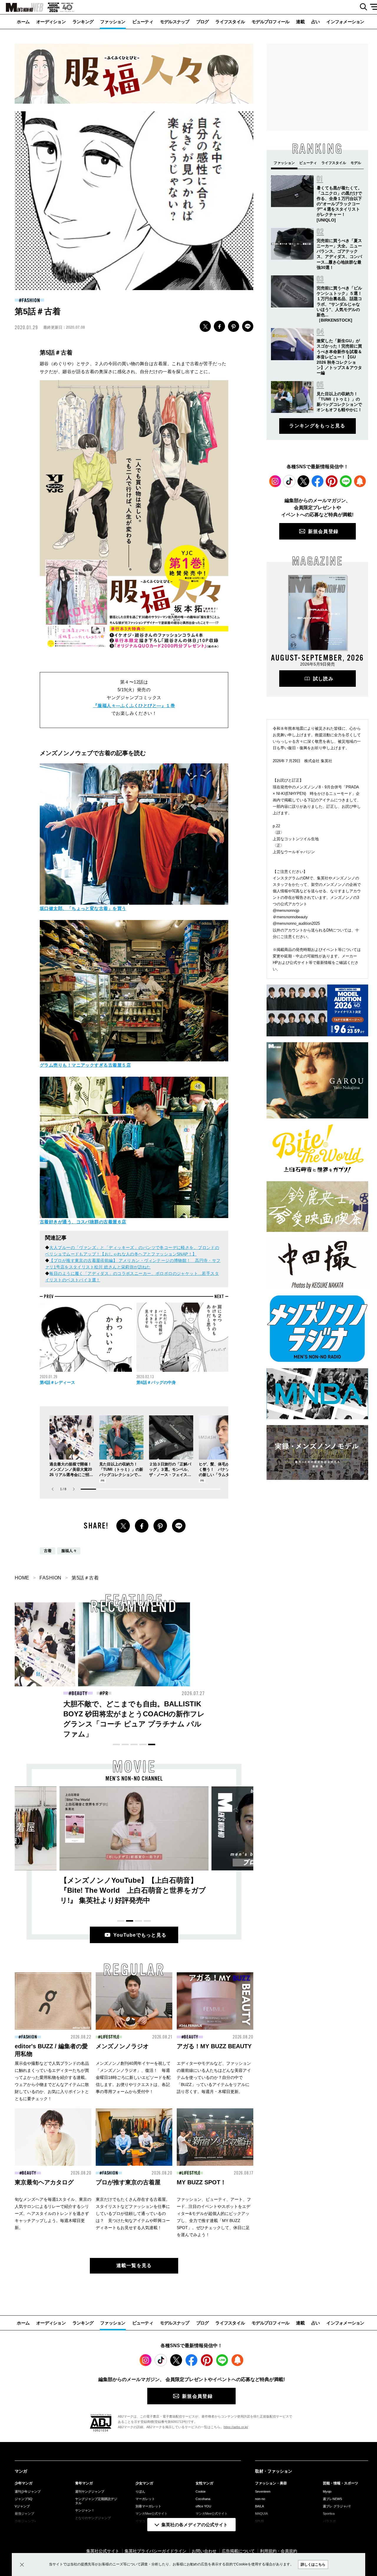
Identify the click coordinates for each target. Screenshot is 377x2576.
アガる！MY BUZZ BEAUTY (214, 2046)
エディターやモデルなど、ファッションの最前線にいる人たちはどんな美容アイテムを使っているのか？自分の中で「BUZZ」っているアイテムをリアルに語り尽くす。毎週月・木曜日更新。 (214, 2077)
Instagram (275, 481)
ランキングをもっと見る (317, 426)
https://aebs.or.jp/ (236, 2427)
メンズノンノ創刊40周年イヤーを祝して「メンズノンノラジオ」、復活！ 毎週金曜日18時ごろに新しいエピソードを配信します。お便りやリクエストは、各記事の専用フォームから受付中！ (133, 2077)
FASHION (31, 300)
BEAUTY (79, 1693)
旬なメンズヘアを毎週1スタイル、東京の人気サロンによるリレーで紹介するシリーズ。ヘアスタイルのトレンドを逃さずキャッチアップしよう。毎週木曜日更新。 (53, 2213)
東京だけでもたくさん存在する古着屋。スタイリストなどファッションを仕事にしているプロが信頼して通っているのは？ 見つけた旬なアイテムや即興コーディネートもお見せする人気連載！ (133, 2213)
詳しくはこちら (313, 2565)
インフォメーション (345, 22)
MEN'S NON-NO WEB (22, 7)
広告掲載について (238, 2551)
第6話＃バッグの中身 (156, 1382)
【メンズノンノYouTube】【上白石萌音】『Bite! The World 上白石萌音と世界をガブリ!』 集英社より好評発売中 (133, 1890)
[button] (74, 1489)
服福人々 (69, 1551)
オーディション (51, 22)
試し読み (323, 679)
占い (316, 22)
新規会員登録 (323, 531)
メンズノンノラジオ (122, 2046)
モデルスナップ (175, 22)
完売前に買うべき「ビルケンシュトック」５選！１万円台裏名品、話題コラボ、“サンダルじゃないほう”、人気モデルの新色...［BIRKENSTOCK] (339, 304)
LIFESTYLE (110, 2037)
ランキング (83, 22)
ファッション (113, 22)
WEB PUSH (360, 481)
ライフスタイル (230, 22)
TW (205, 326)
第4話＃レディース (57, 1382)
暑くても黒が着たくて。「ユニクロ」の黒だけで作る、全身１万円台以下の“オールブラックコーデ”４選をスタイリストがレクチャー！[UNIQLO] (339, 204)
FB (219, 326)
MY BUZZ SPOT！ (201, 2182)
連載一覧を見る (134, 2265)
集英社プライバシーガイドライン (156, 2551)
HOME (22, 1578)
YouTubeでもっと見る (140, 1935)
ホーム (23, 22)
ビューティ (143, 22)
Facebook (318, 481)
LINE (248, 326)
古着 (48, 1551)
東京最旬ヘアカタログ (44, 2182)
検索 (361, 7)
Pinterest (332, 481)
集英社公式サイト (103, 2551)
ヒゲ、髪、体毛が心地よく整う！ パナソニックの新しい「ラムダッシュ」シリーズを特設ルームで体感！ (220, 1475)
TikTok (289, 481)
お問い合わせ (204, 2551)
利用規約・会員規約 (279, 2551)
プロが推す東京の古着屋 (128, 2182)
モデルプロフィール (270, 22)
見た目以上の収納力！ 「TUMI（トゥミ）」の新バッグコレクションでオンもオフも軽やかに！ (248, 1714)
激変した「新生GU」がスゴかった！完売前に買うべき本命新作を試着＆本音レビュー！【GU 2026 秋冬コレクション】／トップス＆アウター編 (339, 357)
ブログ (202, 22)
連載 (300, 22)
